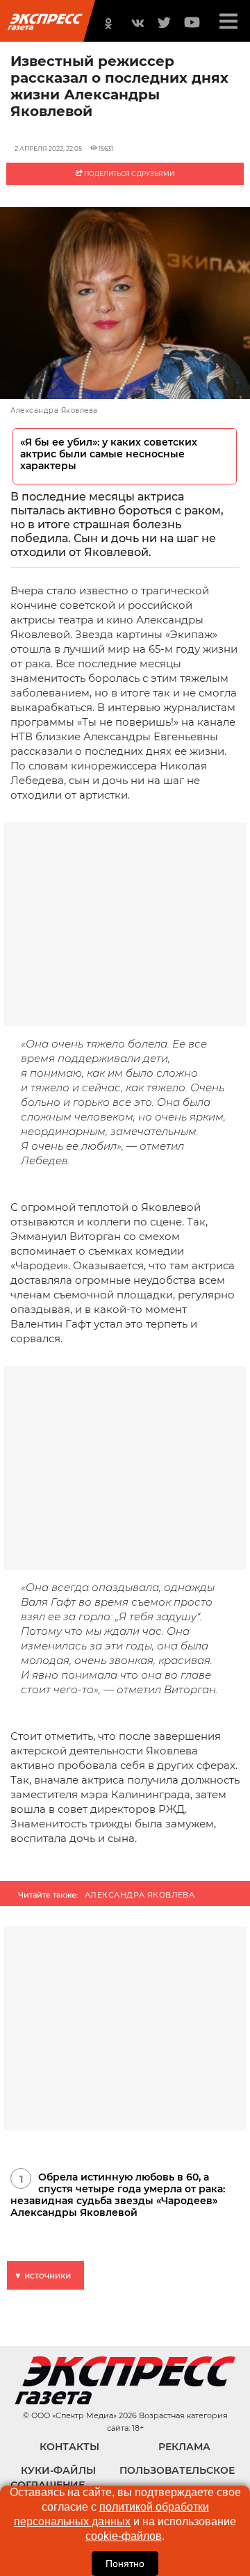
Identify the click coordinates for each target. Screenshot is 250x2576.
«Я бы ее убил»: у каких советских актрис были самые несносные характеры (109, 454)
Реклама (184, 2447)
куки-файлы (58, 2470)
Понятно (125, 2563)
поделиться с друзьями (128, 173)
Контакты (69, 2447)
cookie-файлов (124, 2536)
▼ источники (42, 2275)
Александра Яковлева (140, 1895)
